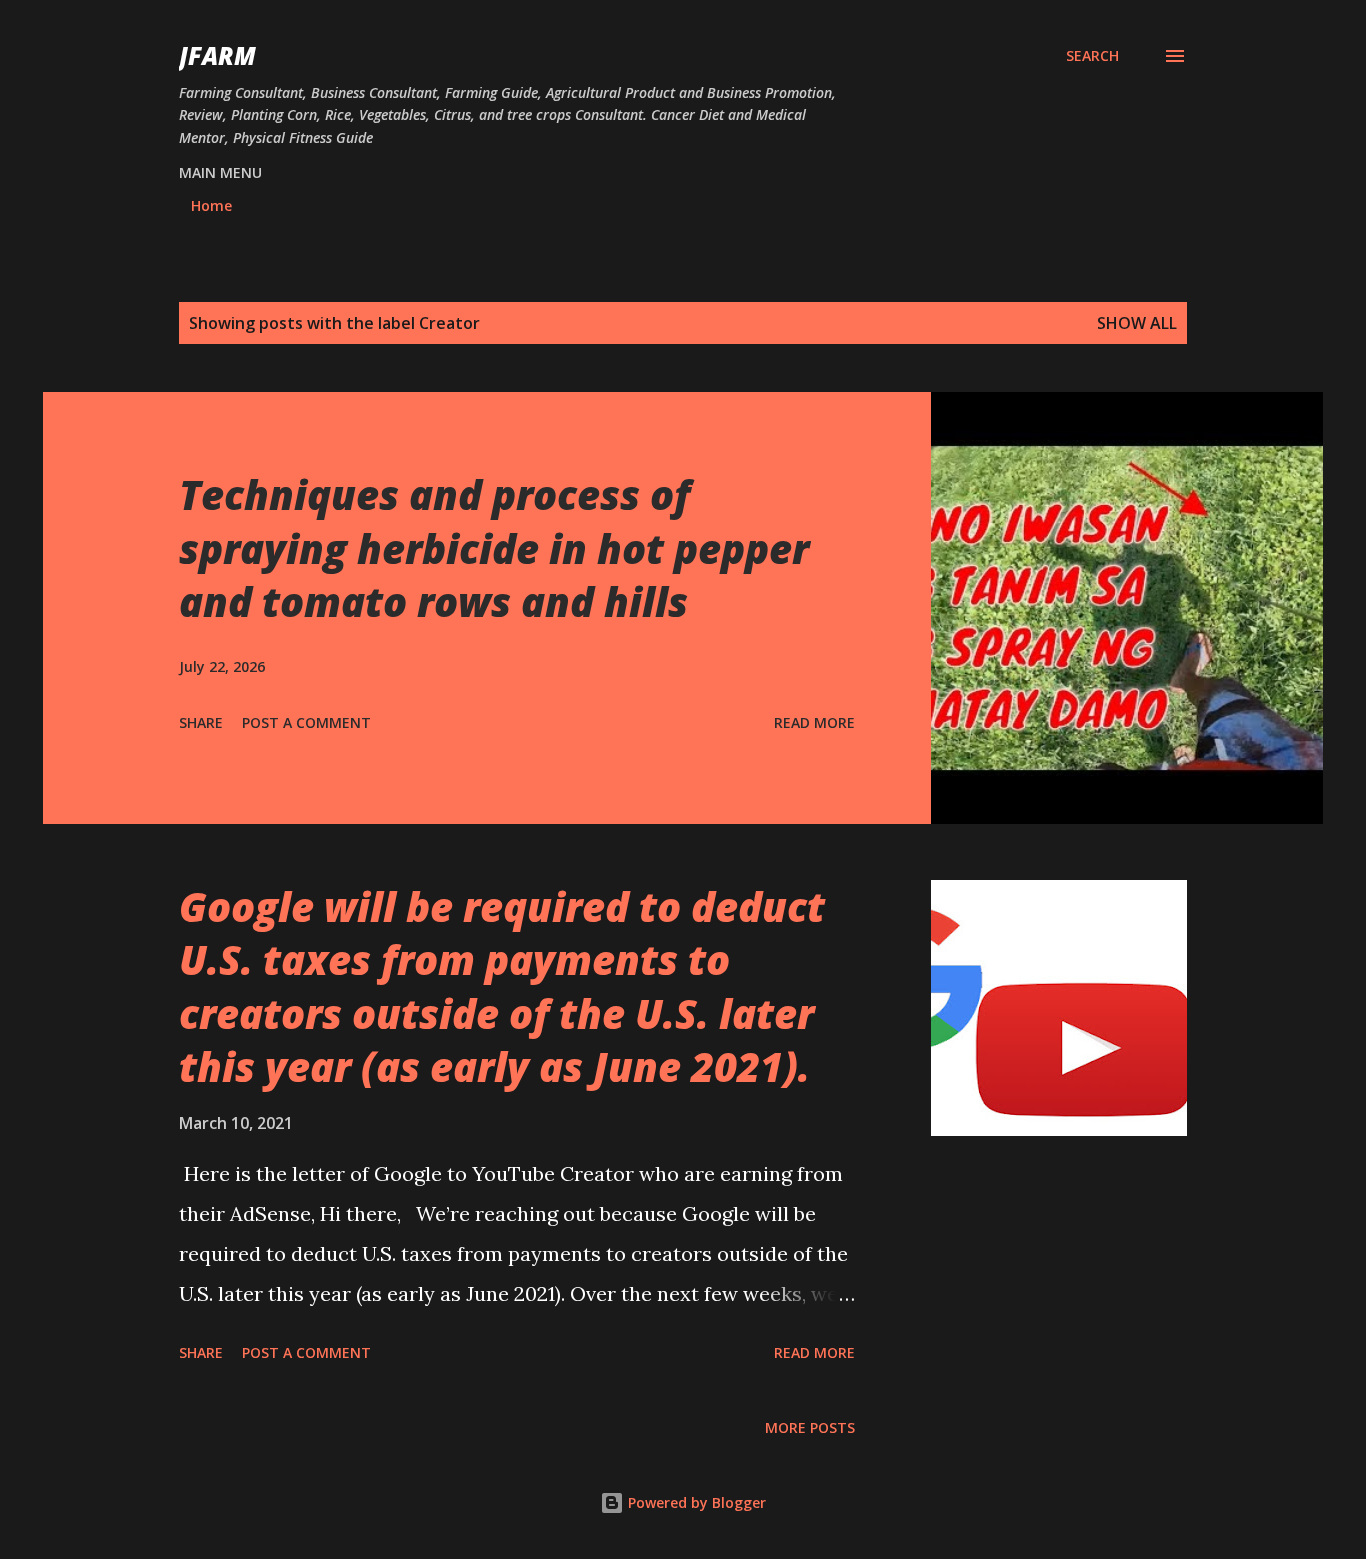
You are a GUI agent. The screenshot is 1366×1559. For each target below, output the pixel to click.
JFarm (217, 55)
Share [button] (201, 722)
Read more (814, 722)
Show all (1137, 323)
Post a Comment (306, 722)
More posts (810, 1427)
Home (211, 205)
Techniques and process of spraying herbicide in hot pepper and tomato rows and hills (494, 548)
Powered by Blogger (695, 1502)
